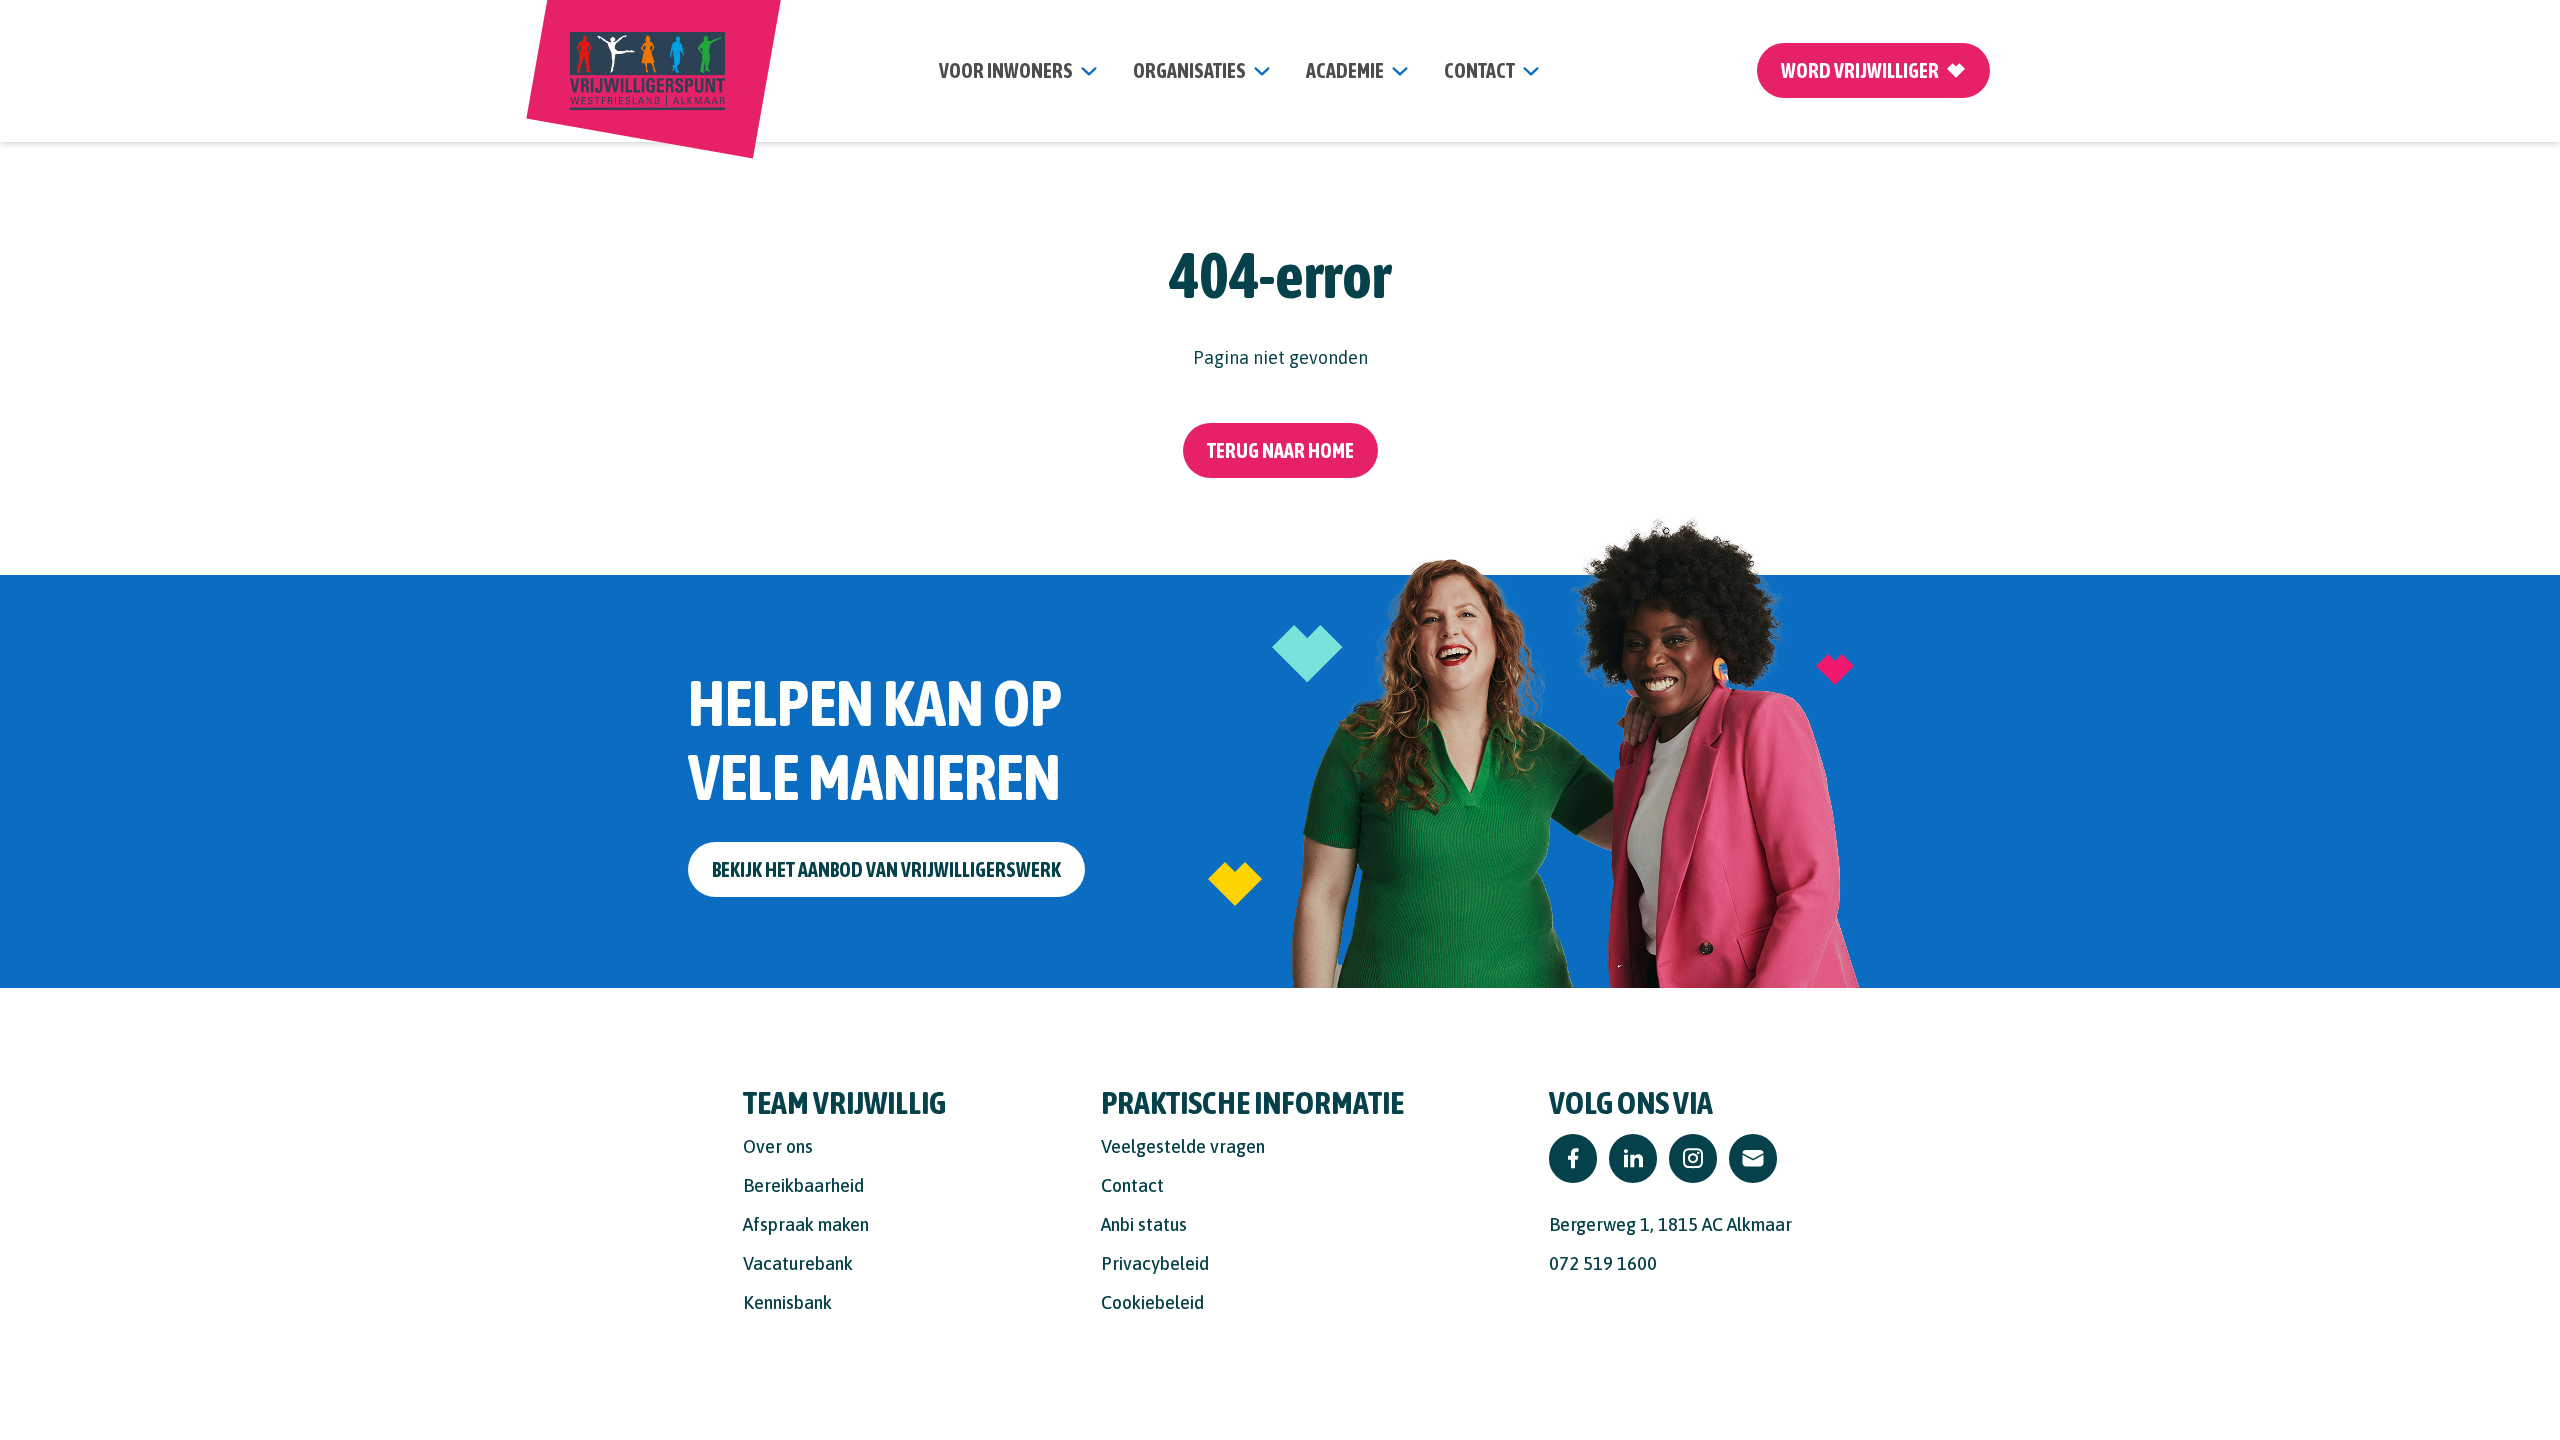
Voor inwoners (1006, 70)
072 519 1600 (1603, 1263)
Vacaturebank (798, 1263)
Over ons (778, 1146)
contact (1479, 70)
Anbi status (1144, 1224)
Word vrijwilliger (1860, 70)
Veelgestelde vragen (1183, 1146)
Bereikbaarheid (803, 1185)
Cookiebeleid (1152, 1302)
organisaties (1189, 70)
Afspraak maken (806, 1224)
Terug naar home (1280, 450)
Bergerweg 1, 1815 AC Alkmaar (1670, 1224)
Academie (1345, 70)
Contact (1132, 1185)
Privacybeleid (1155, 1263)
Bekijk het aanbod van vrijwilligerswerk (886, 869)
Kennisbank (787, 1302)
